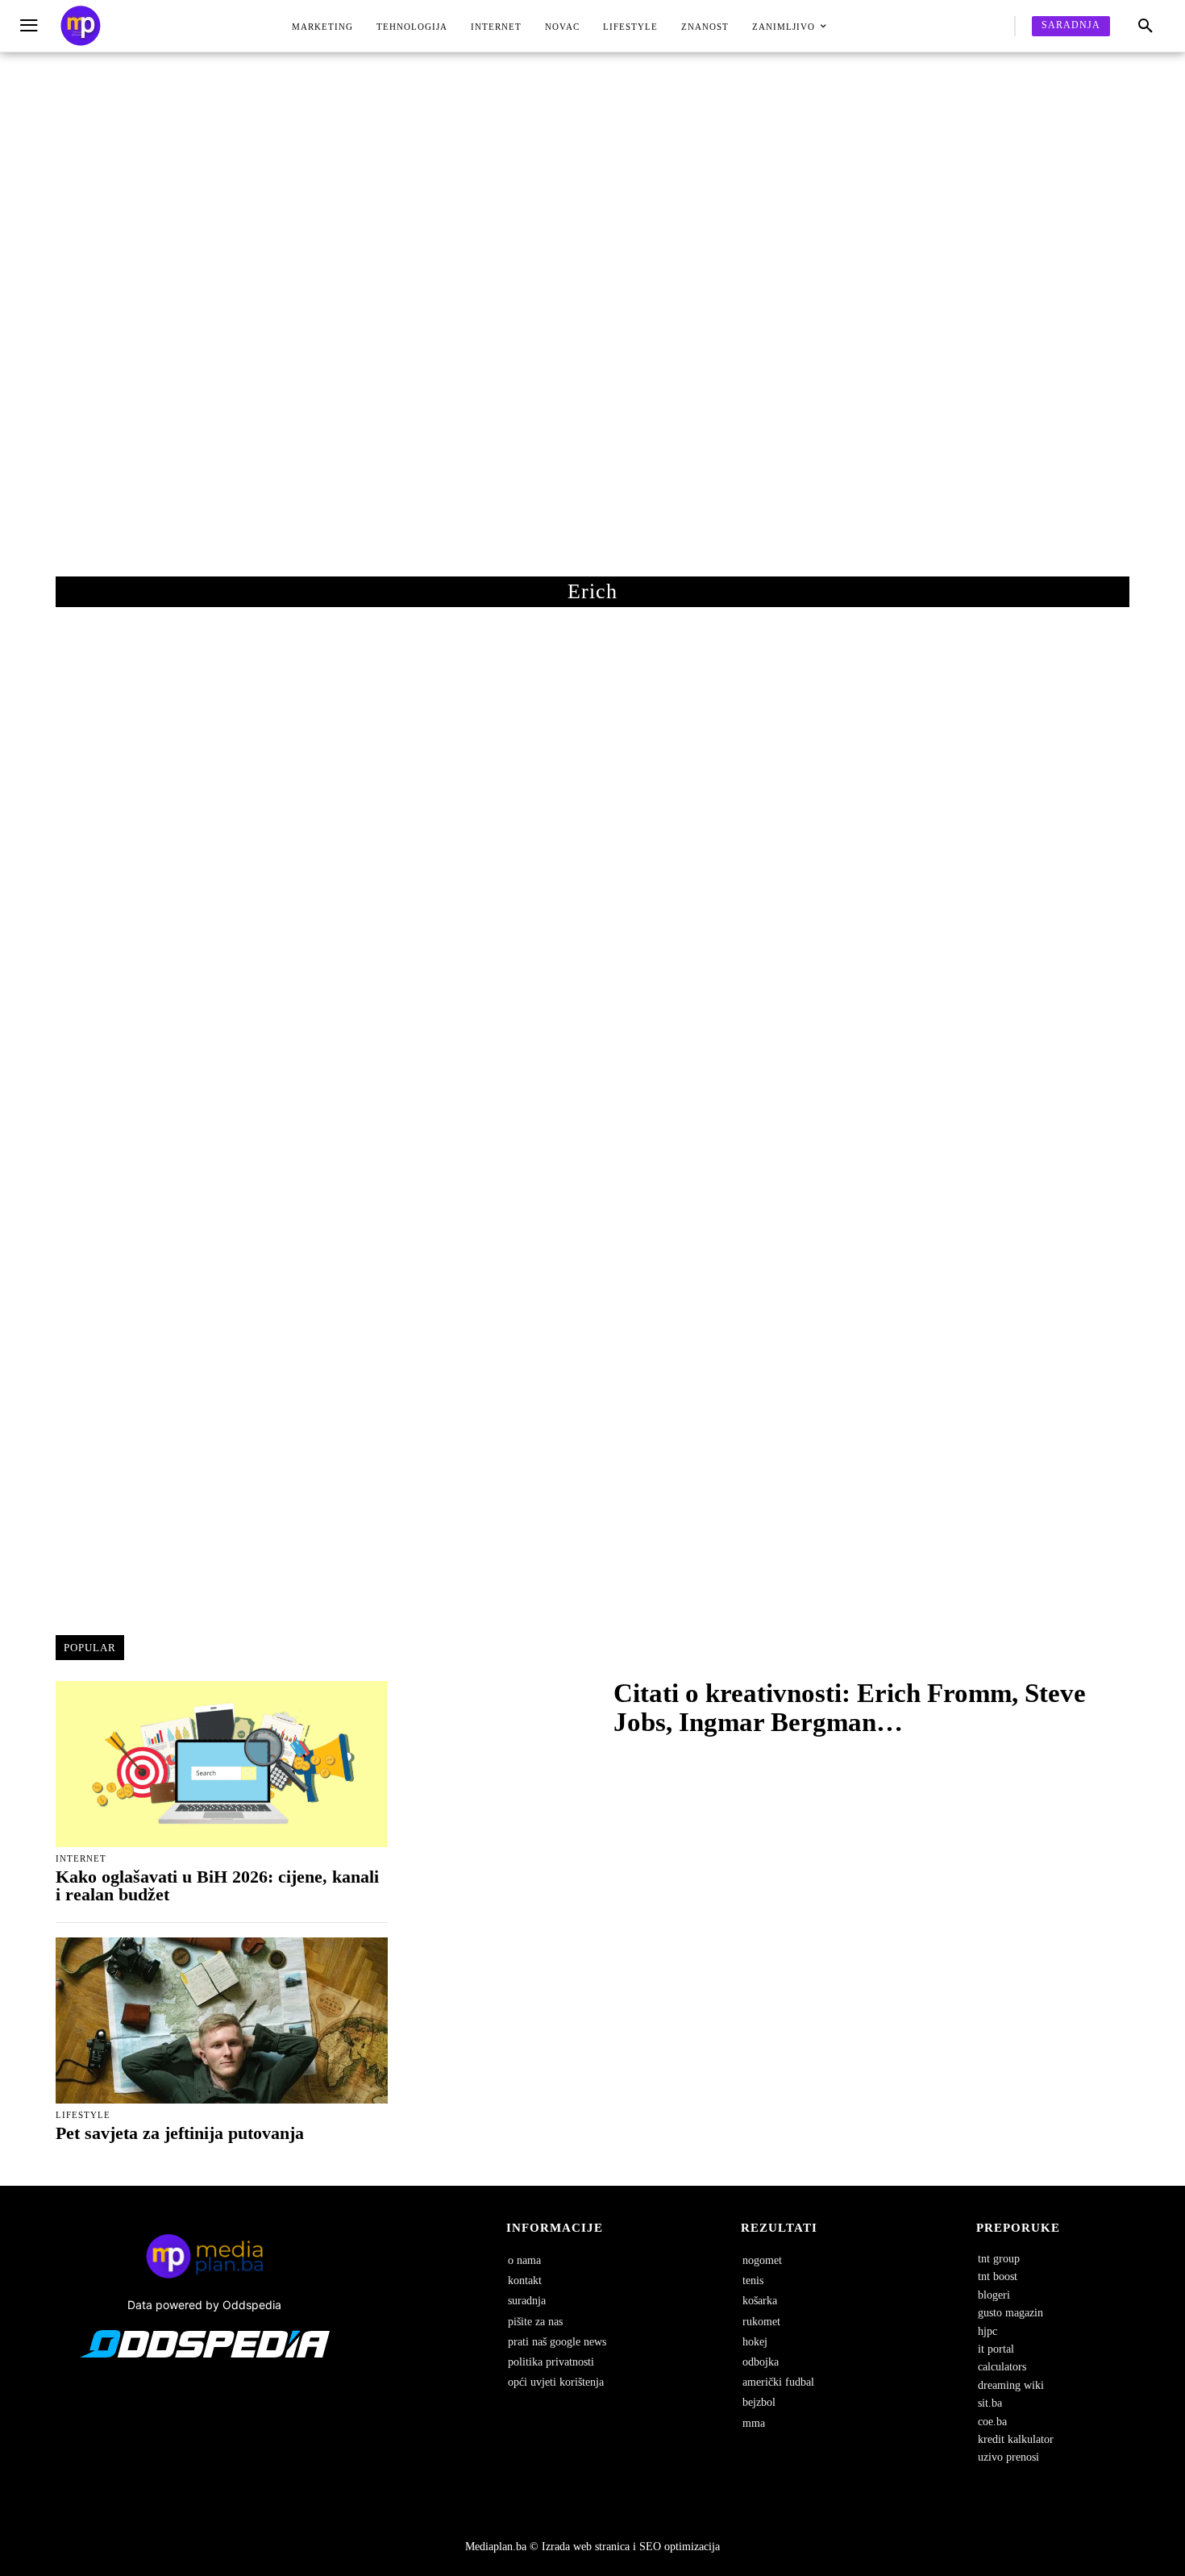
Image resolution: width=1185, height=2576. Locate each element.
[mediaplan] (31, 26)
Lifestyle (83, 2115)
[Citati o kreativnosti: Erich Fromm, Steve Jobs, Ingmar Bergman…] (504, 1712)
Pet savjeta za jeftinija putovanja (180, 2133)
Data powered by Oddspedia (204, 2305)
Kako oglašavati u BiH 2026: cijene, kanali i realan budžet (217, 1885)
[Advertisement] (592, 331)
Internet (81, 1859)
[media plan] (81, 26)
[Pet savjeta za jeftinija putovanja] (222, 2020)
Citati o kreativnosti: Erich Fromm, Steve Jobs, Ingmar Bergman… (850, 1708)
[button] (1145, 27)
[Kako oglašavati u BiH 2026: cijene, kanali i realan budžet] (222, 1764)
